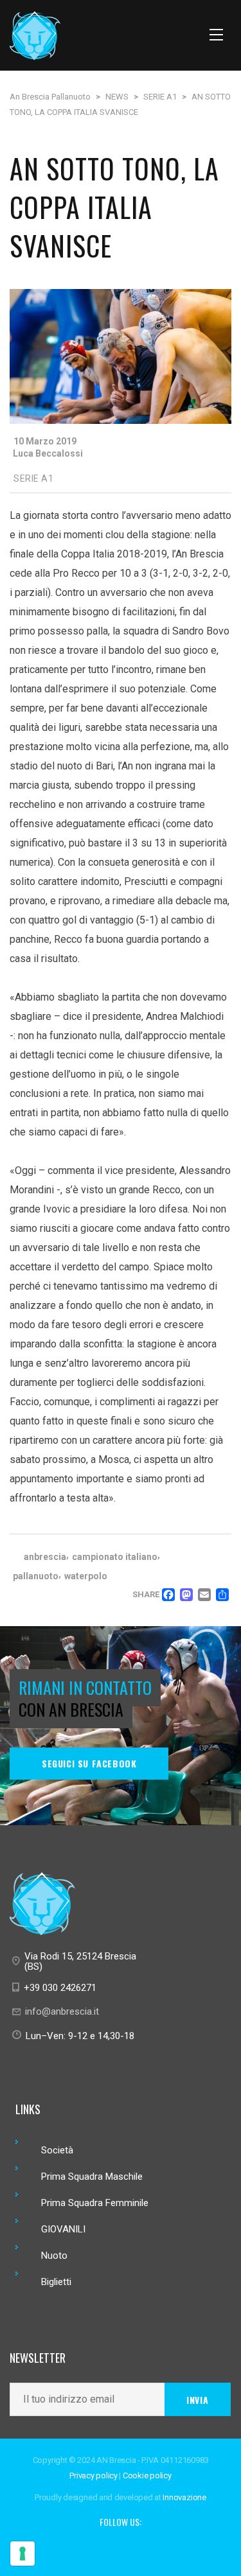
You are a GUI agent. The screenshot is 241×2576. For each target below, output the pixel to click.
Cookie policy (147, 2475)
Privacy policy (94, 2475)
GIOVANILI (63, 2229)
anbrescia (45, 1557)
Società (57, 2150)
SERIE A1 (33, 478)
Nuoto (54, 2256)
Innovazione (184, 2497)
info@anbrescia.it (62, 2011)
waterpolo (86, 1576)
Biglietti (56, 2282)
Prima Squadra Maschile (92, 2177)
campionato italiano (115, 1557)
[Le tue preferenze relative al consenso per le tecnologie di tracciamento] (22, 2554)
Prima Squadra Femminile (95, 2203)
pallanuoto (36, 1576)
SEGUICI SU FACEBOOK (89, 1763)
